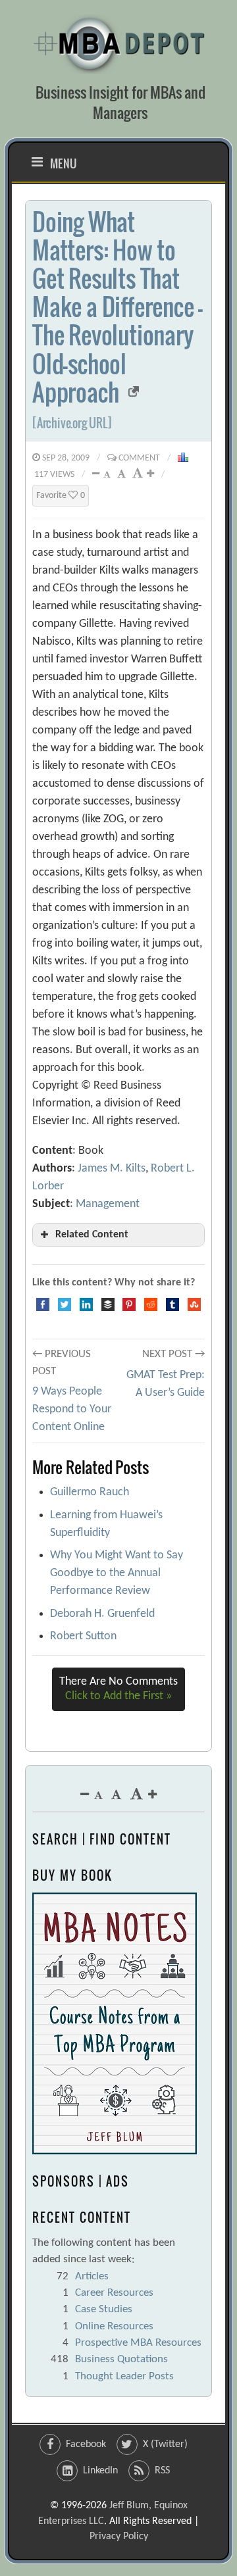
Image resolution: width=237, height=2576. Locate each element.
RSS (162, 2471)
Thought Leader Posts (124, 2376)
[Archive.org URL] (72, 423)
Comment (139, 458)
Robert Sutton (83, 1636)
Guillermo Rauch (90, 1492)
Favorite (61, 496)
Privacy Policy (119, 2537)
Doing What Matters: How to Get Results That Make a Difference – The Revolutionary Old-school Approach (118, 307)
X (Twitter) (165, 2444)
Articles (92, 2276)
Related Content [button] (92, 1235)
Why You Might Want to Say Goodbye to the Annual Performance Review (117, 1573)
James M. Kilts (112, 1169)
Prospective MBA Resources (138, 2343)
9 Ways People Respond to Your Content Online (72, 1409)
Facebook (86, 2444)
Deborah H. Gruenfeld (102, 1614)
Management (108, 1204)
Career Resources (114, 2293)
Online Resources (114, 2326)
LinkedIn (100, 2471)
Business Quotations (121, 2359)
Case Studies (104, 2309)
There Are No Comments (118, 1689)
